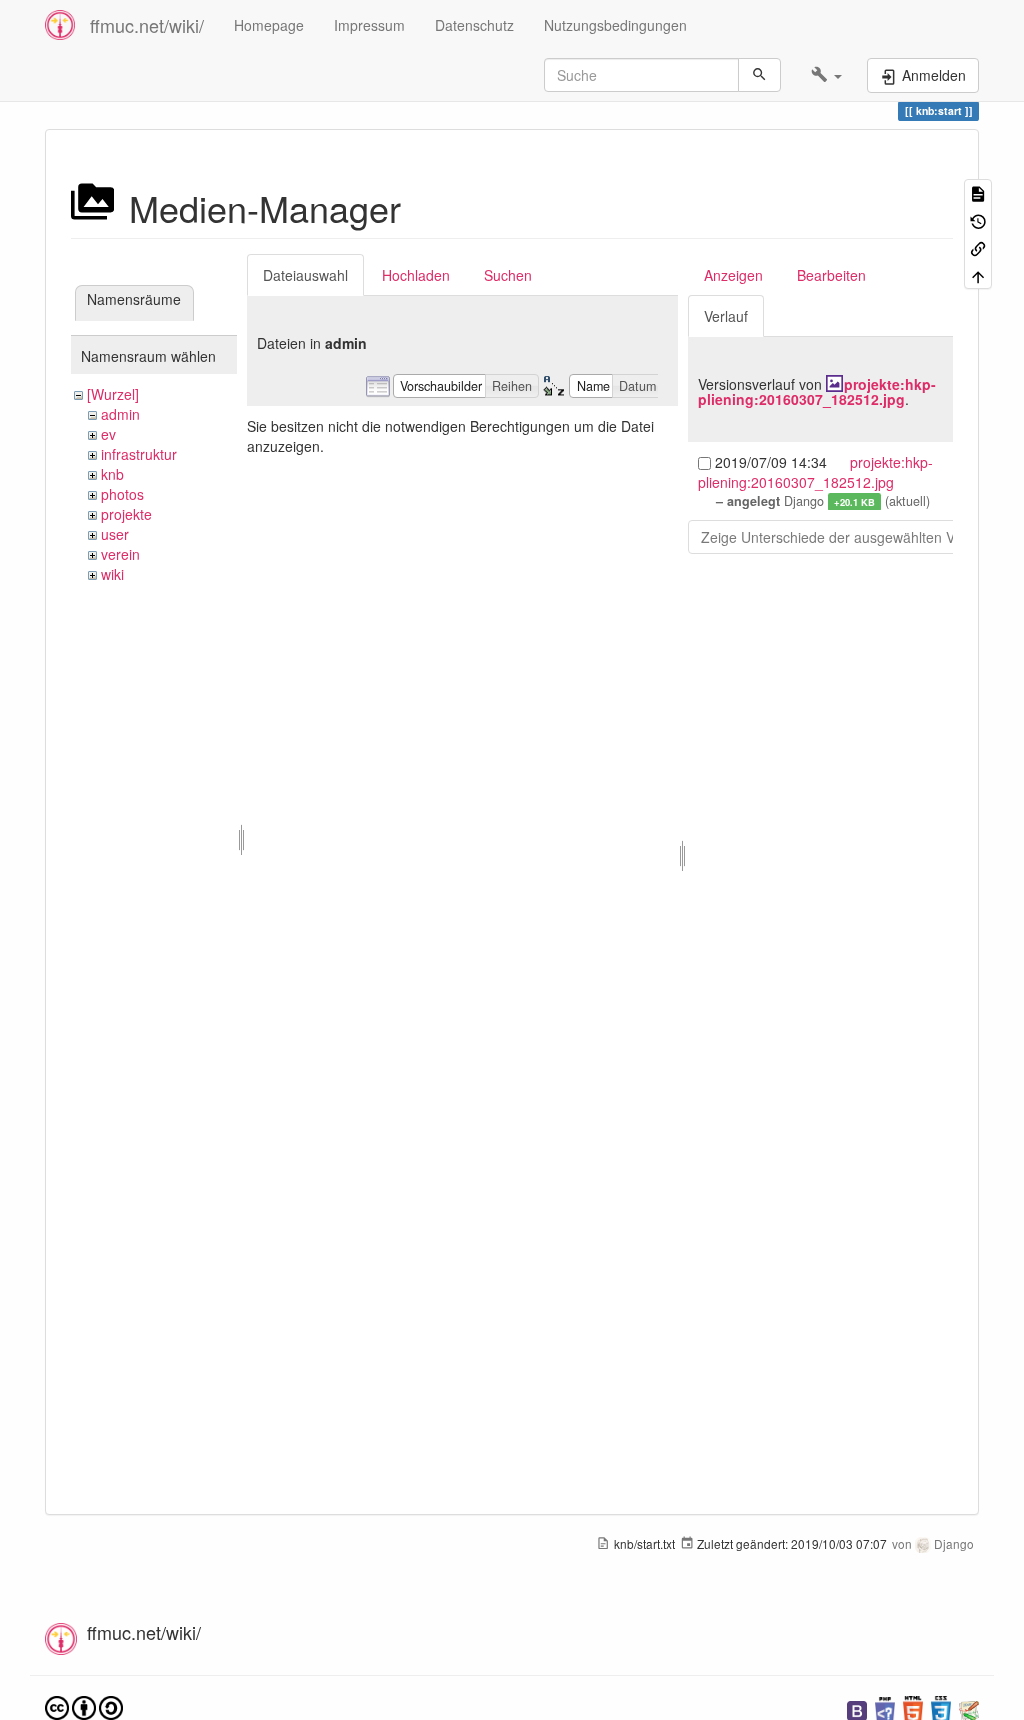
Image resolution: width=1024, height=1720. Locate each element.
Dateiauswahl (305, 275)
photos (122, 494)
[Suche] (759, 75)
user (115, 534)
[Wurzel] (113, 394)
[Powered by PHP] (885, 1708)
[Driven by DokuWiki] (969, 1708)
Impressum (369, 25)
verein (120, 554)
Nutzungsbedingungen (615, 25)
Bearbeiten (831, 275)
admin (120, 414)
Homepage (269, 25)
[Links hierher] (978, 247)
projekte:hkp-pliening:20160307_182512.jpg (817, 391)
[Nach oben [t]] (978, 274)
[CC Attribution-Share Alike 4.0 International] (84, 1706)
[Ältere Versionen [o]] (978, 219)
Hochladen (416, 275)
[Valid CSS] (941, 1708)
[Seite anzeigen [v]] (978, 192)
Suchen (508, 275)
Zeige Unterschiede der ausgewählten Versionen (855, 537)
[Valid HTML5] (913, 1708)
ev (108, 434)
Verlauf (726, 316)
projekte (126, 514)
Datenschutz (474, 25)
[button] (826, 75)
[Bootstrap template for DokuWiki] (857, 1708)
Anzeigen (733, 275)
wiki (112, 574)
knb (112, 474)
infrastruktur (139, 454)
